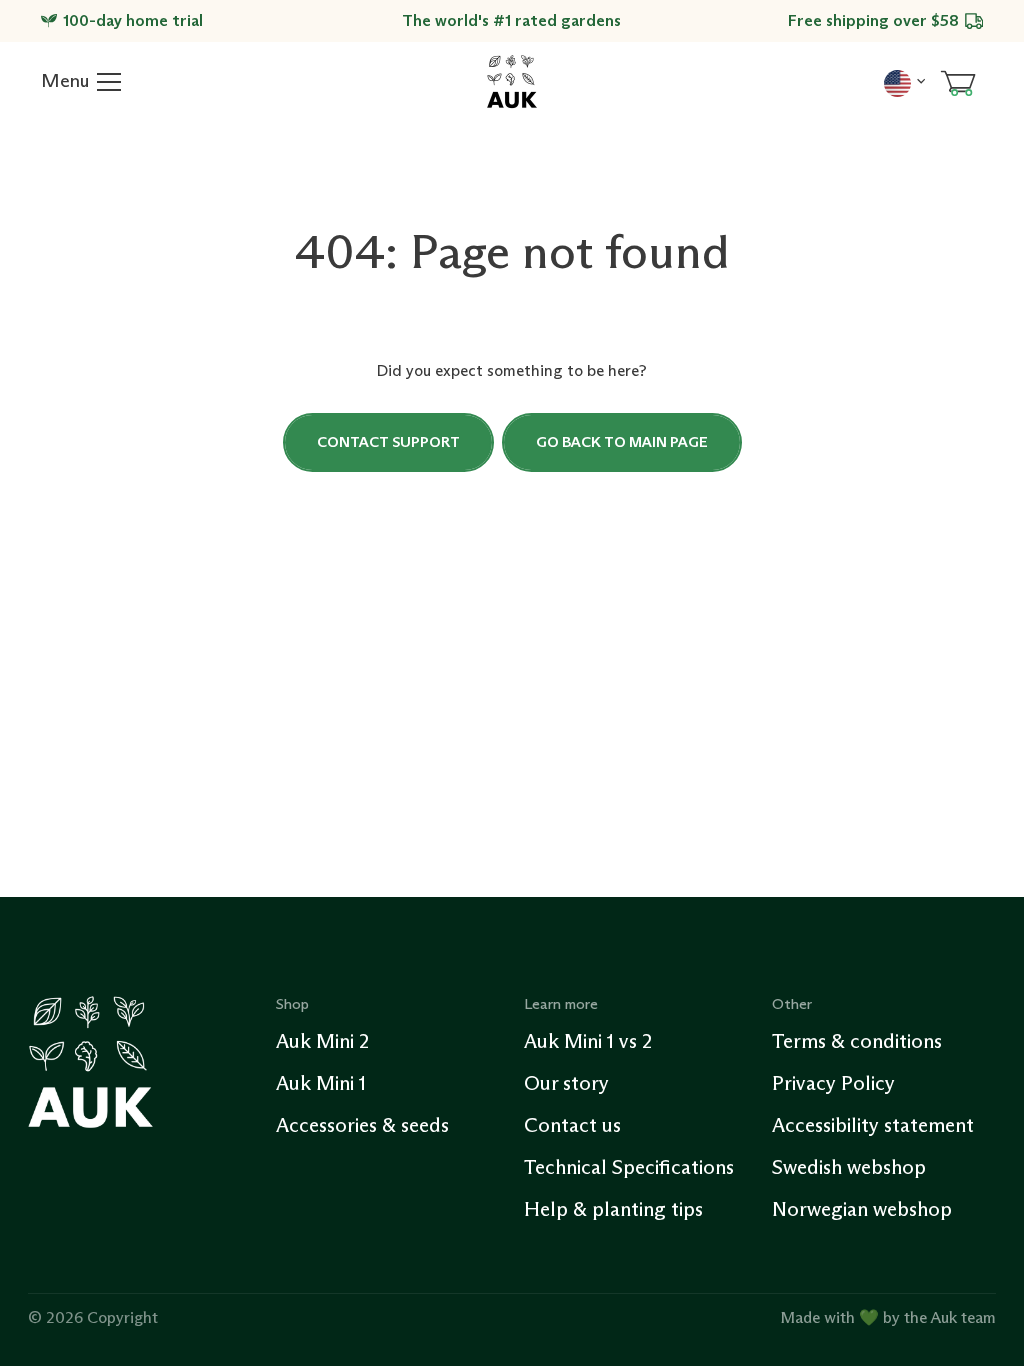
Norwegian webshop (862, 1209)
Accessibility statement (873, 1125)
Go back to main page (622, 442)
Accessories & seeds (362, 1125)
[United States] (904, 81)
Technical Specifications (629, 1167)
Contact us (572, 1125)
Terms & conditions (857, 1041)
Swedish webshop (849, 1167)
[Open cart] (958, 82)
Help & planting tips (613, 1209)
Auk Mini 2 (322, 1041)
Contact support (388, 442)
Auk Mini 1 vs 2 (588, 1041)
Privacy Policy (833, 1083)
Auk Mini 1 (321, 1083)
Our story (566, 1083)
